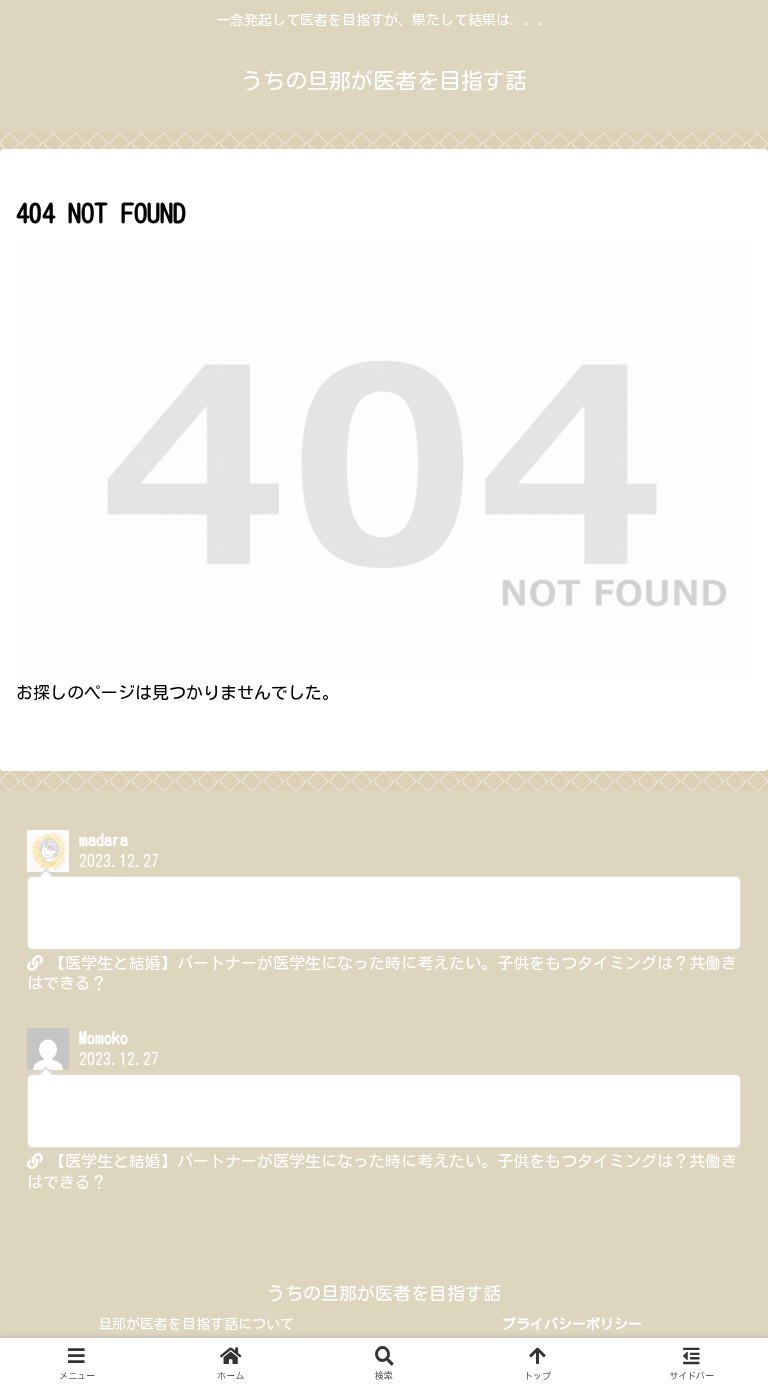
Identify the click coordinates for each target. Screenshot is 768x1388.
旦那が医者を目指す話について (196, 1324)
